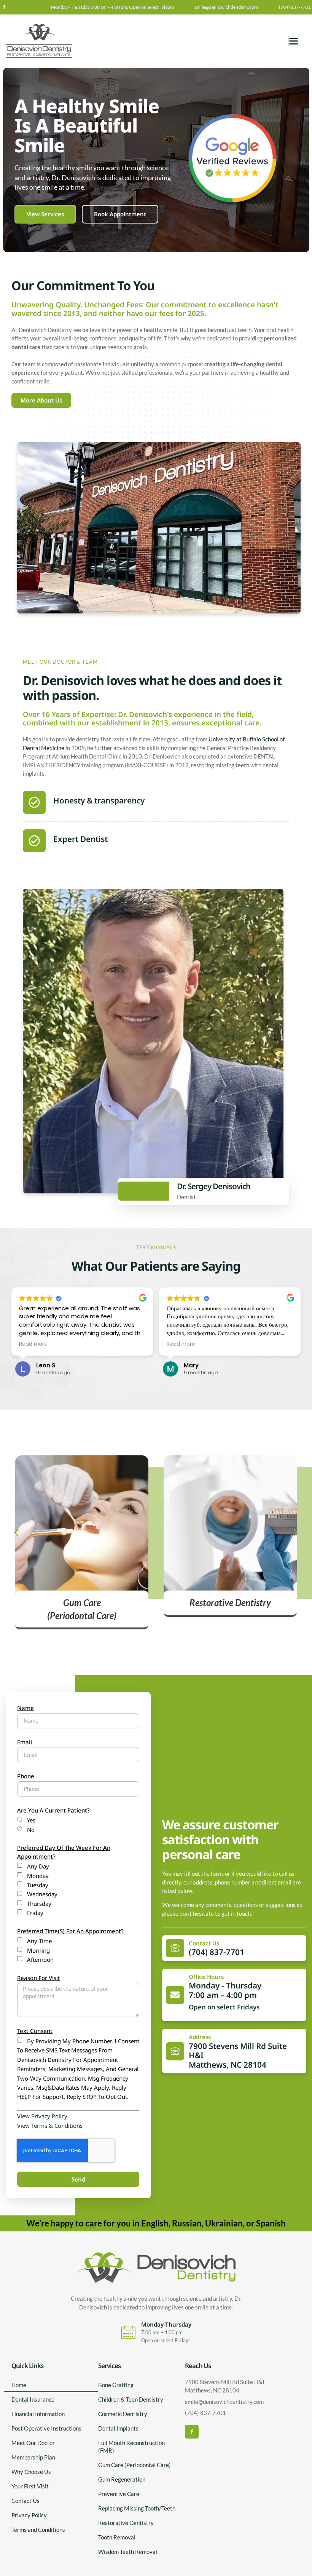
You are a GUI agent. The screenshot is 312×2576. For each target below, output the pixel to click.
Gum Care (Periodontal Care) (135, 2465)
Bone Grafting (116, 2385)
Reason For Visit (39, 1978)
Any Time (39, 1941)
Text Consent (35, 2031)
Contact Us (204, 1943)
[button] (16, 1533)
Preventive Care (119, 2494)
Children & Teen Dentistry (131, 2399)
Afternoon (40, 1960)
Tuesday (38, 1885)
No (31, 1830)
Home (19, 2385)
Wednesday (42, 1894)
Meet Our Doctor (33, 2443)
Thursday (39, 1904)
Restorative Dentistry (126, 2523)
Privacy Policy (29, 2515)
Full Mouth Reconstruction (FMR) (131, 2447)
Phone (26, 1776)
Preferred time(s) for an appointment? (70, 1931)
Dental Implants (118, 2428)
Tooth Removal (117, 2537)
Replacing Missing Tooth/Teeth (137, 2508)
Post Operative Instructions (46, 2428)
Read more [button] (33, 1344)
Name (25, 1708)
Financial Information (38, 2414)
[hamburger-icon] (289, 41)
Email (25, 1742)
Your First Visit (30, 2486)
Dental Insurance (33, 2399)
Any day (38, 1866)
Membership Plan (33, 2457)
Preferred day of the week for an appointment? (64, 1852)
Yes (31, 1820)
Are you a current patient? (53, 1810)
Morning (38, 1950)
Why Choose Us (31, 2472)
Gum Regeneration (122, 2479)
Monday (38, 1876)
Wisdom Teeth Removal (128, 2552)
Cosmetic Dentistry (123, 2414)
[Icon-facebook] (4, 7)
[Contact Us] (175, 1948)
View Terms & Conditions (50, 2126)
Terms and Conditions (38, 2530)
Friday (35, 1913)
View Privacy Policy (42, 2116)
